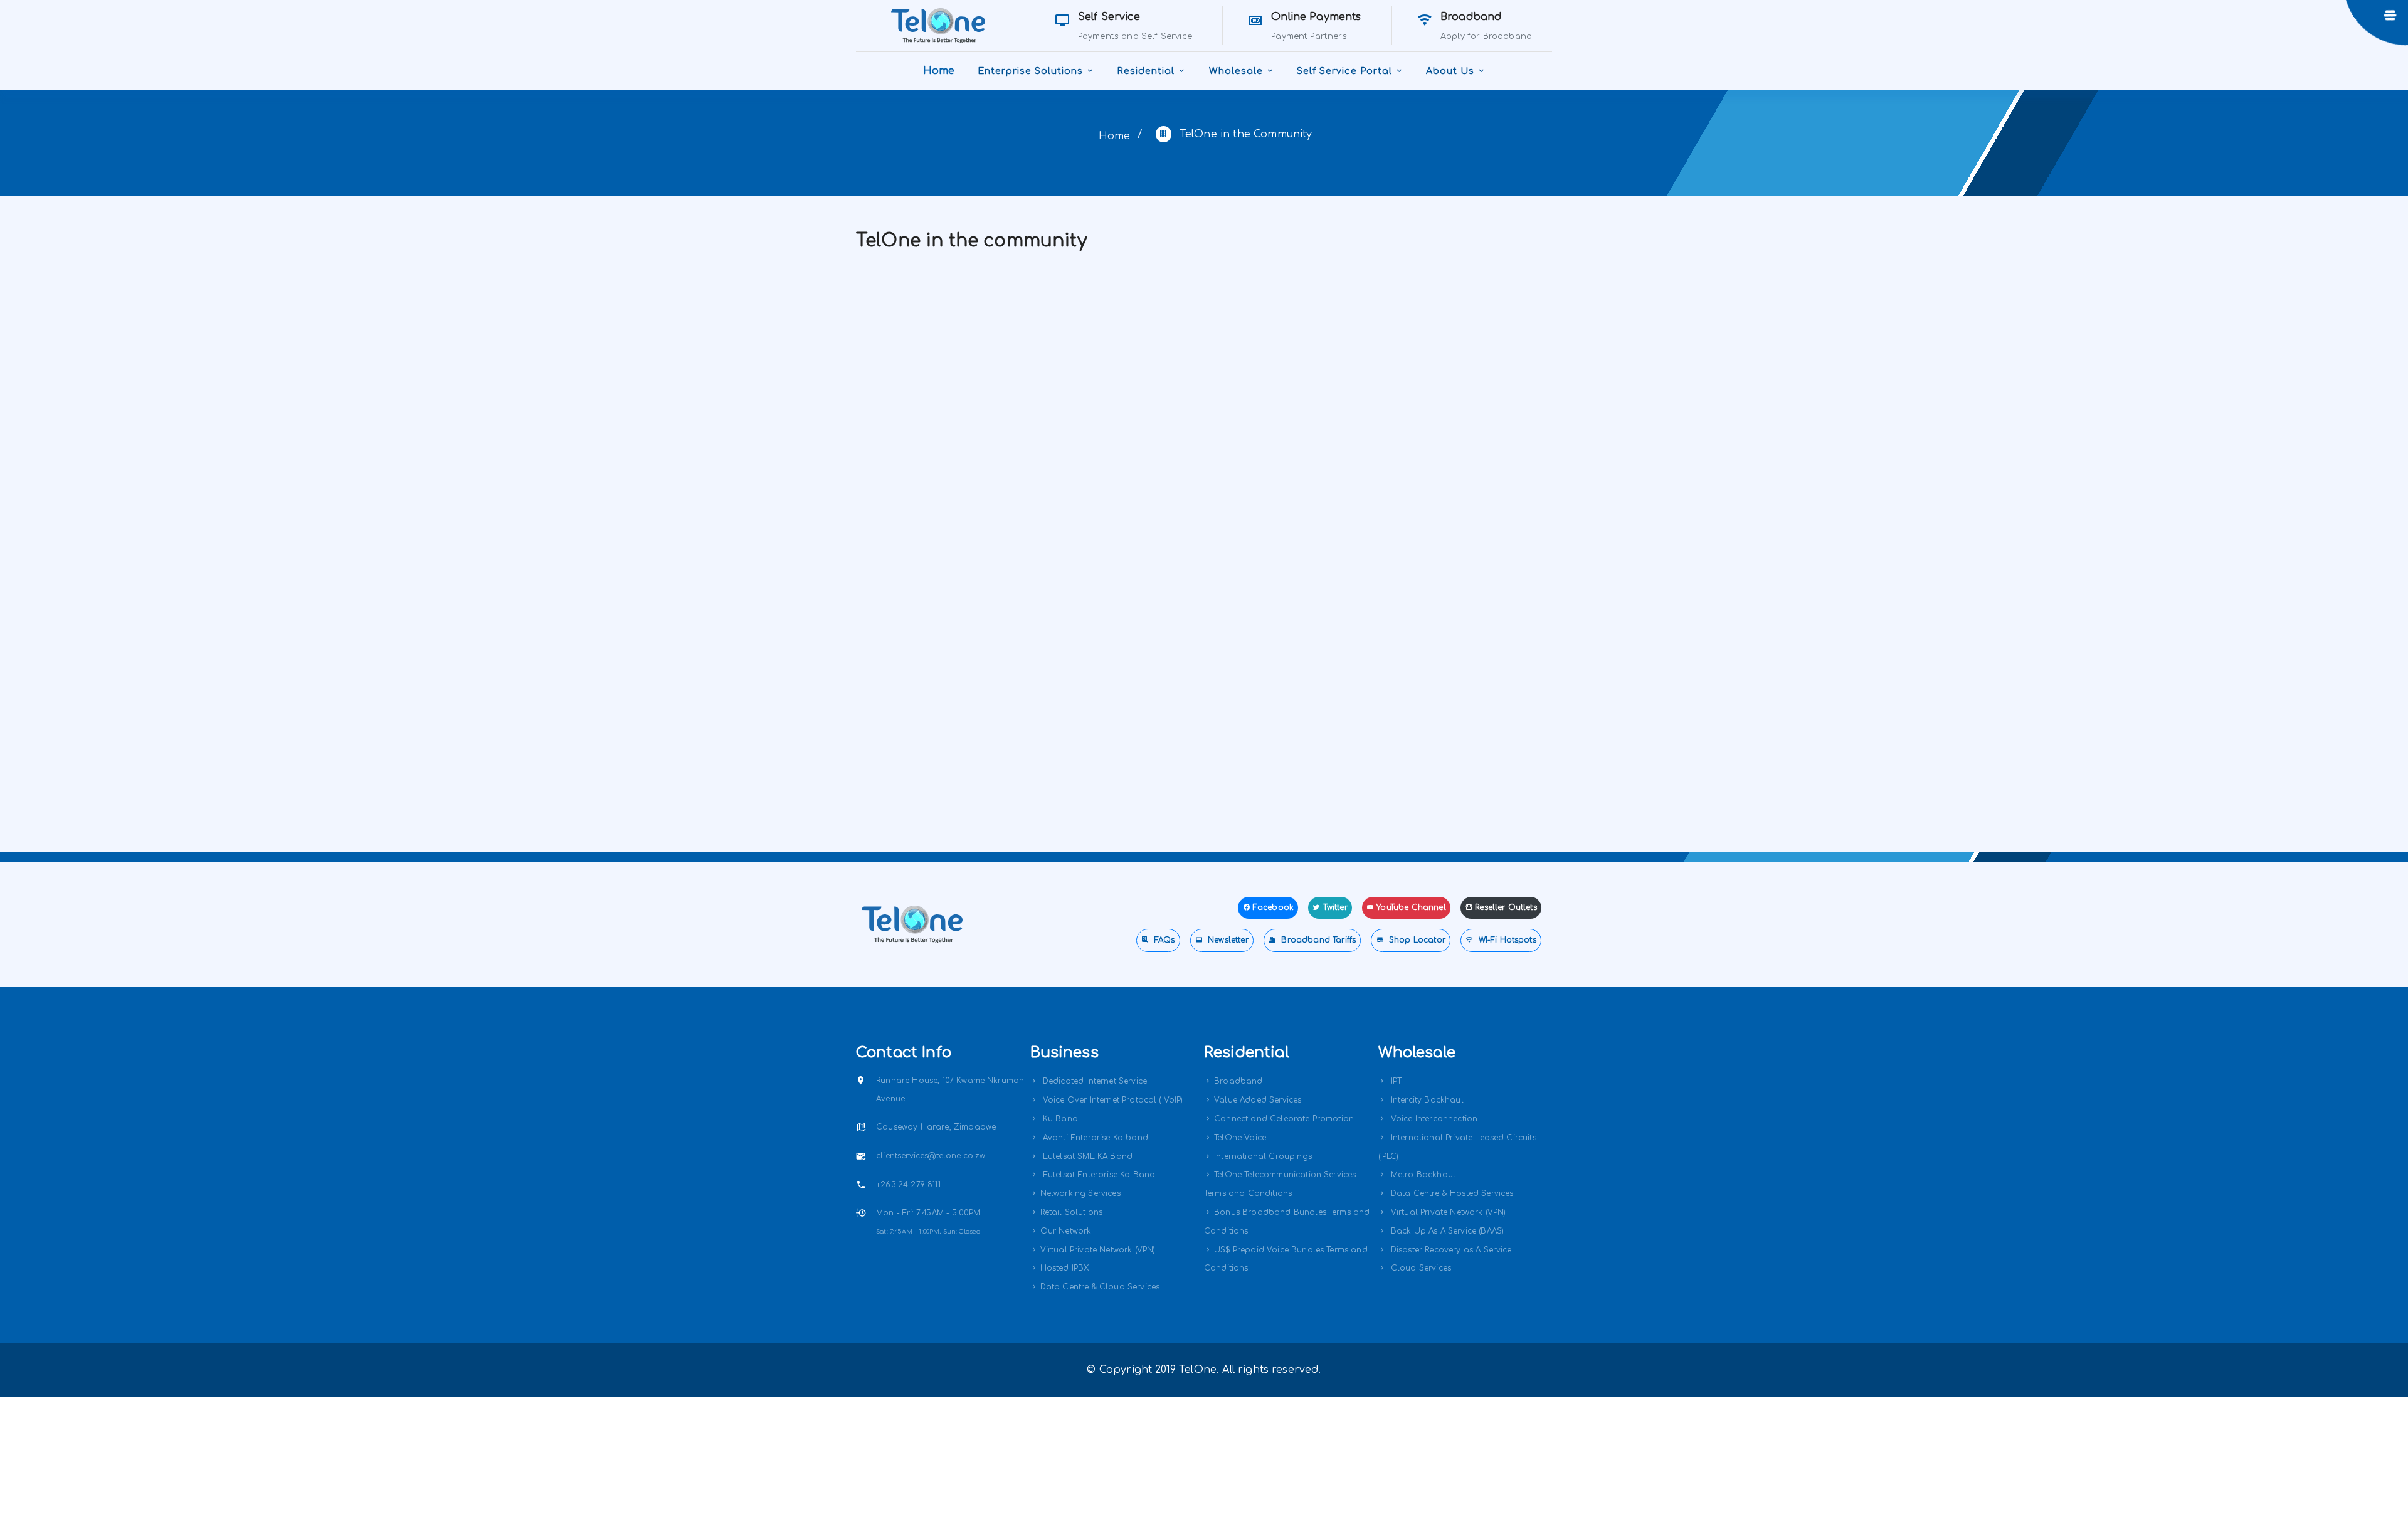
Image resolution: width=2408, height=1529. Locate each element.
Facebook (1273, 907)
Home (939, 71)
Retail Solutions (1072, 1212)
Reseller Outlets (1506, 907)
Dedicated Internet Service (1094, 1081)
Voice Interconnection (1433, 1119)
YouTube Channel (1411, 907)
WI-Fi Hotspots (1506, 940)
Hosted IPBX (1065, 1268)
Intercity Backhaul (1426, 1100)
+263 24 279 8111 (908, 1185)
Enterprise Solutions (1030, 71)
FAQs (1164, 940)
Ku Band (1059, 1119)
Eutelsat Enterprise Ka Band (1098, 1175)
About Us (1450, 71)
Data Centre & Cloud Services (1100, 1287)
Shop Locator (1416, 940)
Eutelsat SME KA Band (1086, 1156)
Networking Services (1080, 1193)
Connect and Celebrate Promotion (1284, 1119)
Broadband (1238, 1081)
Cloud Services (1420, 1268)
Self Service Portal (1344, 71)
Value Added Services (1258, 1100)
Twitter (1335, 907)
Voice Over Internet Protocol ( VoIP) (1112, 1100)
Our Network (1066, 1231)
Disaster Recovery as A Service (1450, 1250)
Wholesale (1236, 71)
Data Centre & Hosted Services (1451, 1193)
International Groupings (1263, 1156)
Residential (1146, 71)
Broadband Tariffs (1317, 940)
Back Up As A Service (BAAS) (1446, 1231)
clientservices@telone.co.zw (931, 1156)
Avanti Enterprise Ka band (1094, 1138)
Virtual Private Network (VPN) (1098, 1250)
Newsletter (1227, 940)
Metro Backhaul (1422, 1175)
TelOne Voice (1240, 1138)
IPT (1395, 1081)
